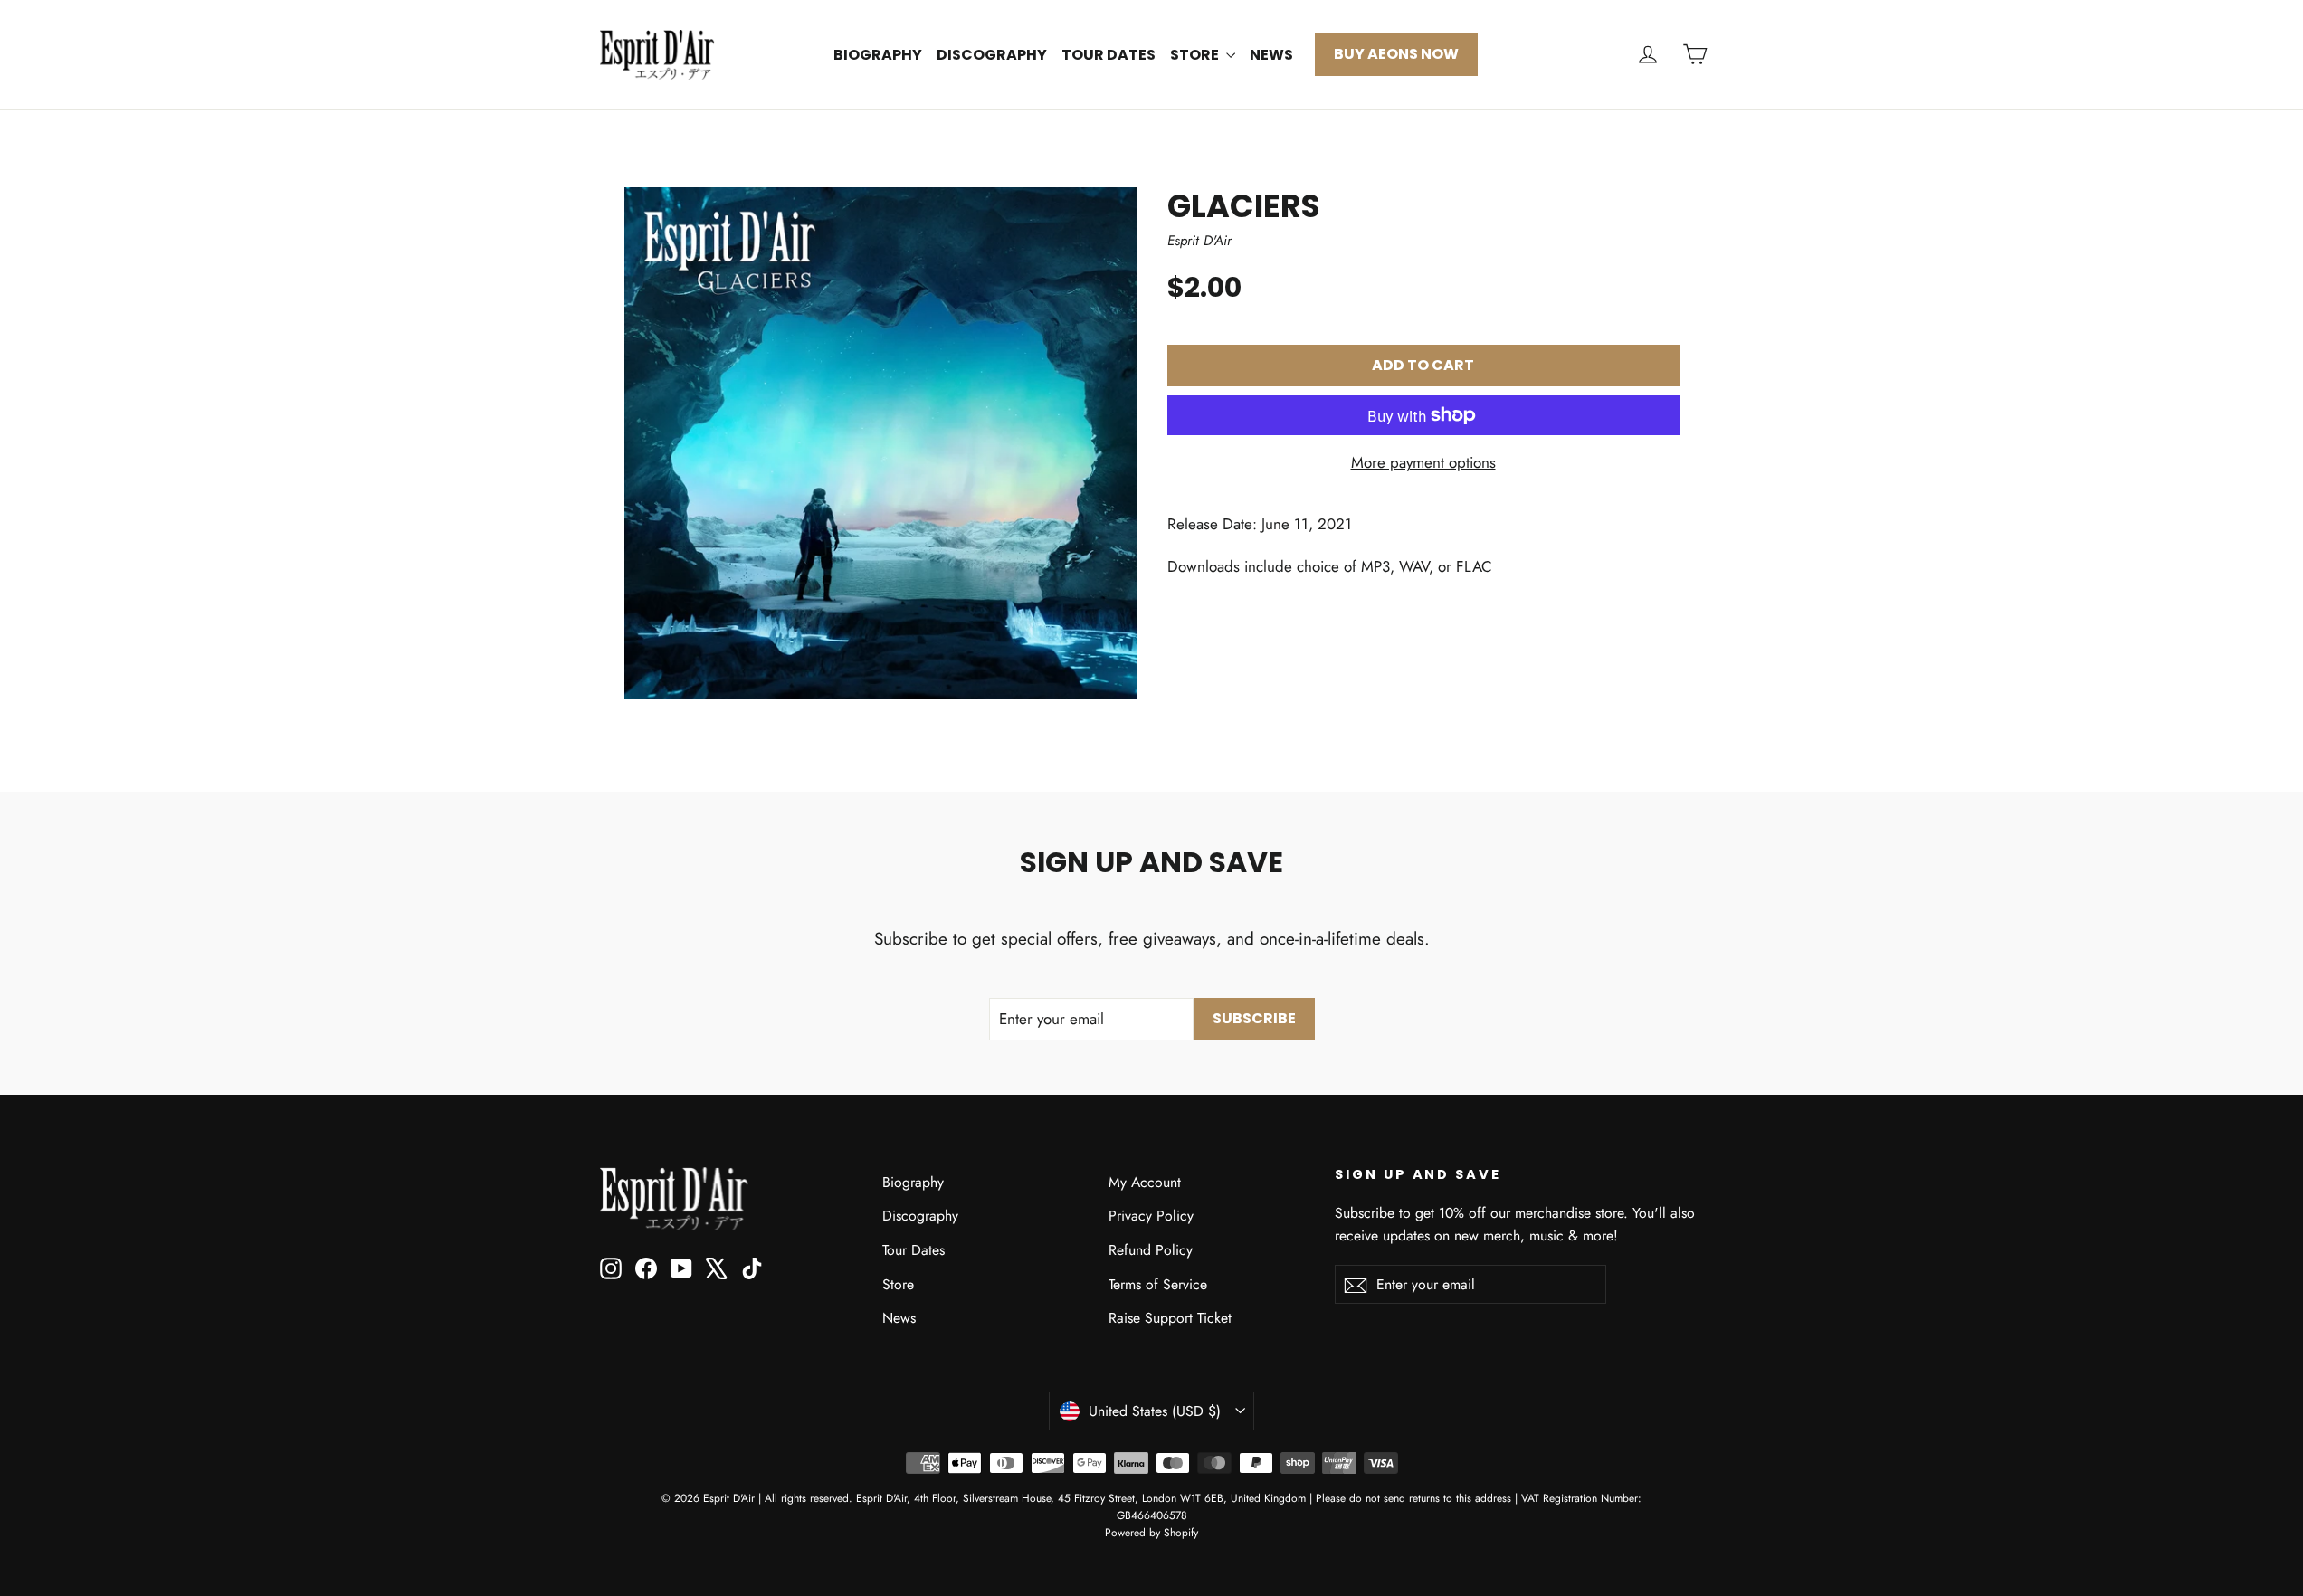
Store (1196, 55)
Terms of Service (1158, 1284)
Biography (878, 55)
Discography (992, 55)
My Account (1145, 1182)
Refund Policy (1151, 1250)
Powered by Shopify (1151, 1533)
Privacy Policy (1151, 1216)
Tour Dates (1109, 55)
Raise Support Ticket (1170, 1318)
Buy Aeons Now (1396, 54)
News (1271, 55)
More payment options (1423, 462)
